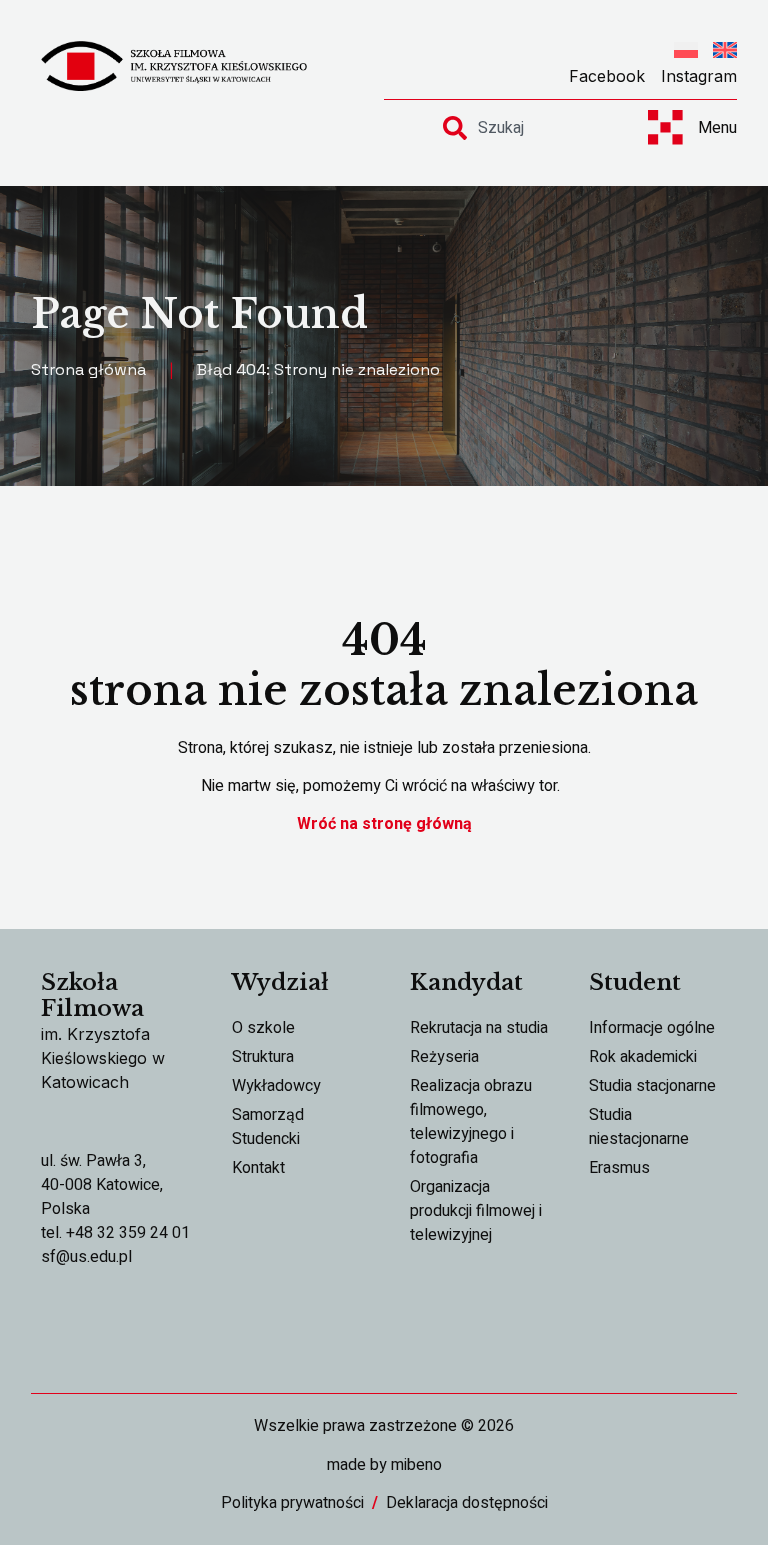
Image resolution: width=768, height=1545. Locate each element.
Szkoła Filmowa (92, 995)
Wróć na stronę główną (384, 824)
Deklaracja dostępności (467, 1503)
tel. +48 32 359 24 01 (115, 1233)
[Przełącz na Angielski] (725, 53)
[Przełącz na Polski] (686, 53)
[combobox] (527, 128)
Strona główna (88, 369)
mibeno (416, 1465)
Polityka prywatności (292, 1503)
